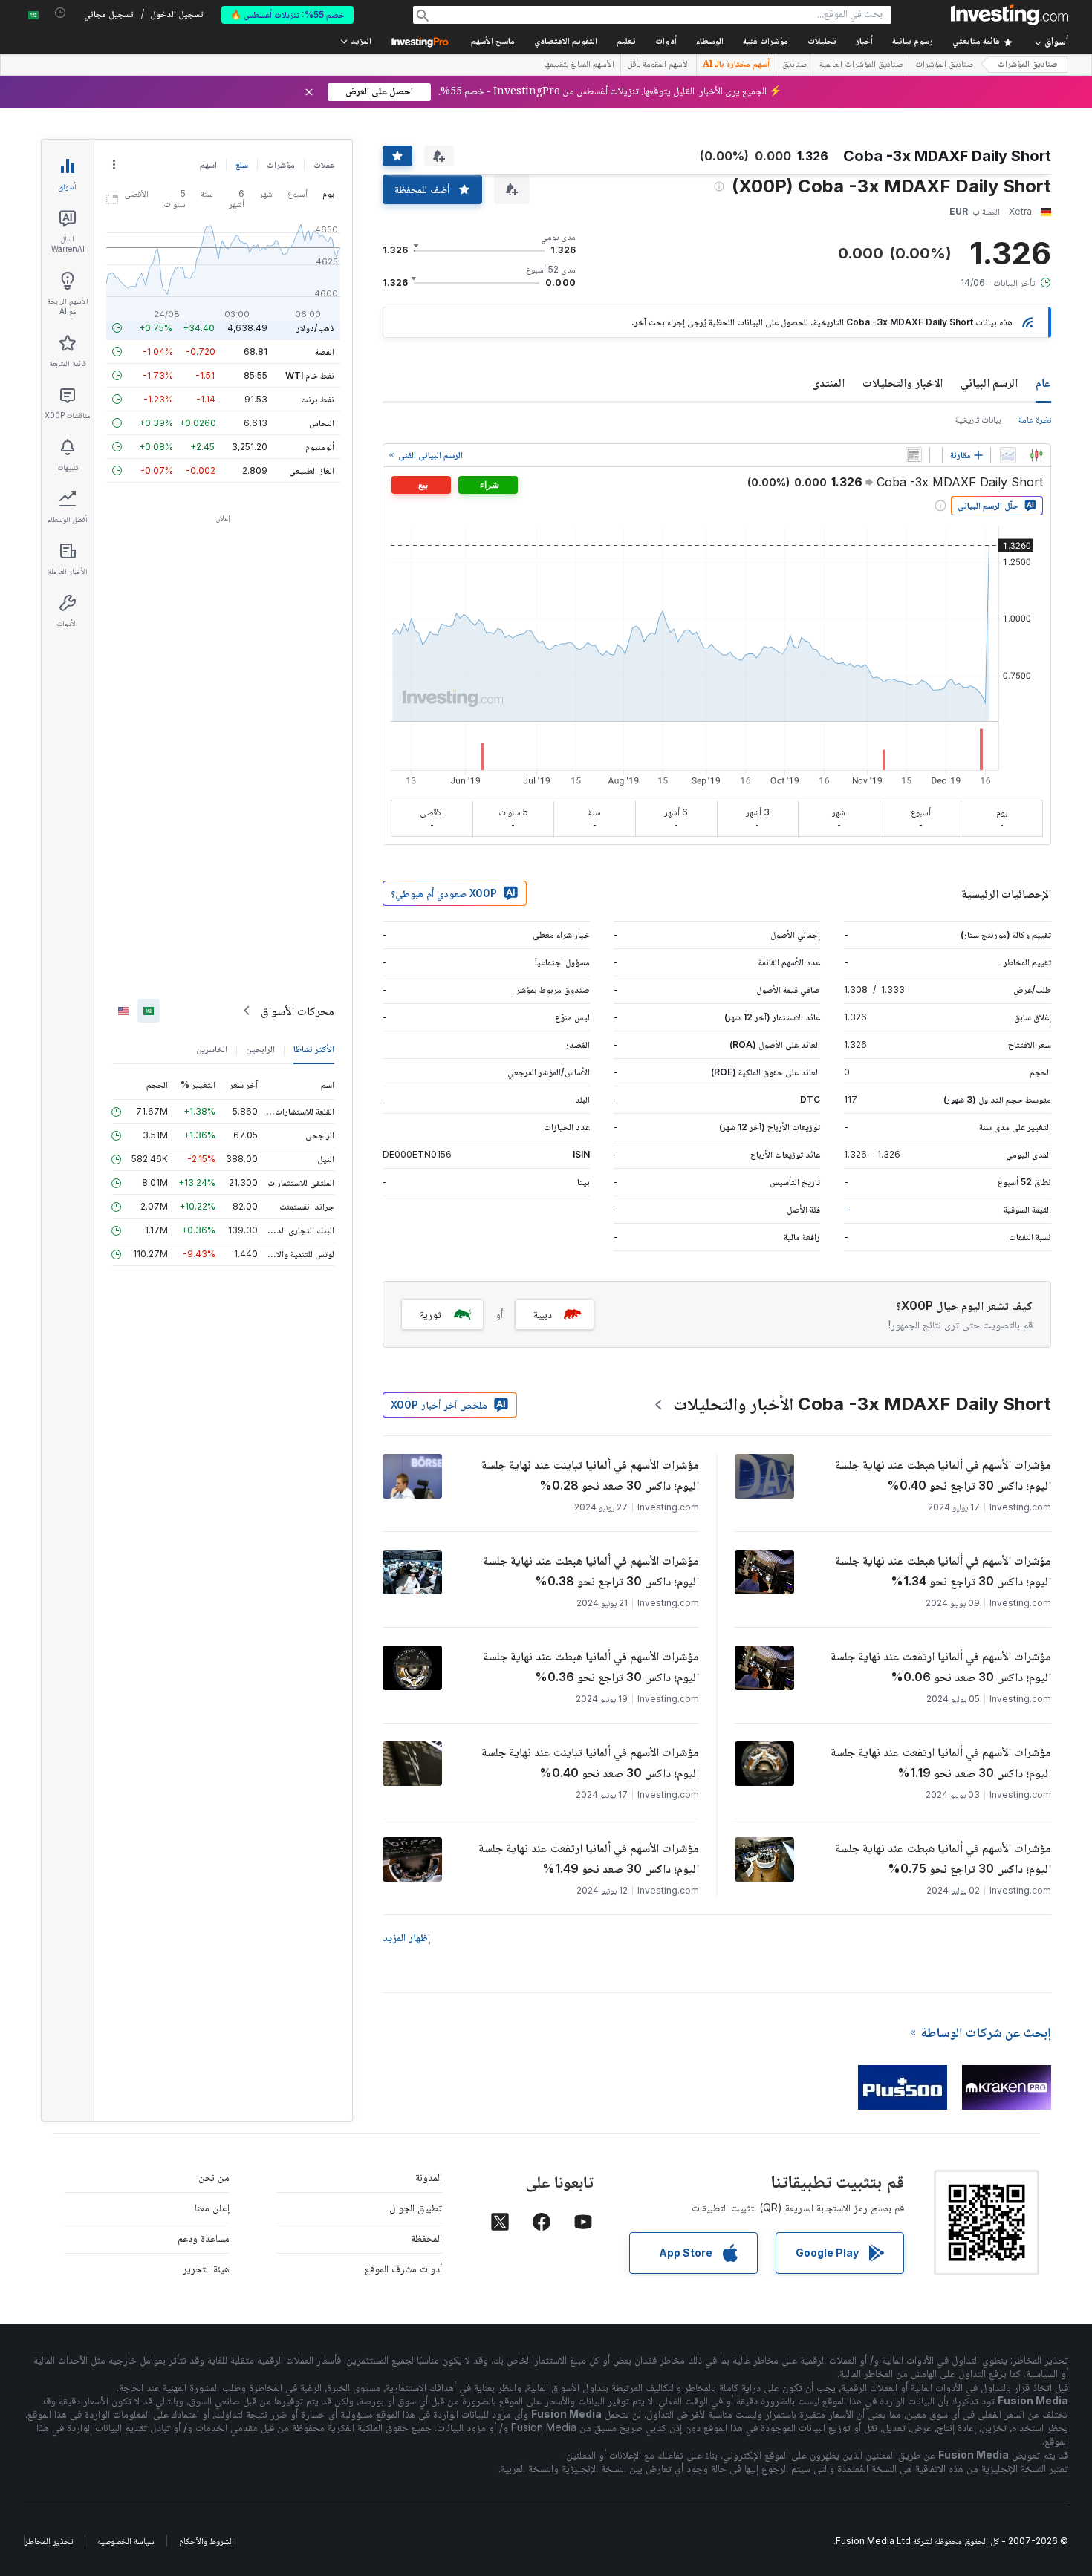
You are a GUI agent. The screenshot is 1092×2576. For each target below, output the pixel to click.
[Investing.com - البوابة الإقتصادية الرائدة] (1010, 15)
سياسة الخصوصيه (126, 2541)
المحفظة (426, 2238)
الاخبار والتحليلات (903, 382)
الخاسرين (212, 1049)
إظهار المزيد (406, 1937)
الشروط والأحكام (207, 2541)
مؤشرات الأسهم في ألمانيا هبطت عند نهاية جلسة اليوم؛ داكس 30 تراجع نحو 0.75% (943, 1858)
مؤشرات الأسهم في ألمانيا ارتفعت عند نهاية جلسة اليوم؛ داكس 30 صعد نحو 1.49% (589, 1858)
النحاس (322, 423)
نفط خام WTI (310, 375)
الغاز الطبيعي (312, 470)
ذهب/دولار (315, 328)
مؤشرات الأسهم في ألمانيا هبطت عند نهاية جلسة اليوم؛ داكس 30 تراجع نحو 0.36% (591, 1666)
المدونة (429, 2177)
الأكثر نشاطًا (314, 1049)
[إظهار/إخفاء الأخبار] (914, 455)
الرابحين (260, 1049)
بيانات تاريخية (978, 419)
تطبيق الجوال (416, 2207)
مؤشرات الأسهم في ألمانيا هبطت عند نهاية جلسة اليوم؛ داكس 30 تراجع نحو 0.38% (591, 1571)
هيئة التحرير (206, 2268)
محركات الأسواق (298, 1011)
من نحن (214, 2177)
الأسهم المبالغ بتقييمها (579, 65)
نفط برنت (318, 399)
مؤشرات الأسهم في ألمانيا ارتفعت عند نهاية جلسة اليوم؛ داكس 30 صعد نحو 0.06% (941, 1666)
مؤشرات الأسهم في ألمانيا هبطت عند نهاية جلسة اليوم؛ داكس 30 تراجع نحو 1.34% (943, 1571)
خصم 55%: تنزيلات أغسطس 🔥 (287, 14)
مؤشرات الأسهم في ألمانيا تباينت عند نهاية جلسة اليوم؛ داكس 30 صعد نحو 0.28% (590, 1475)
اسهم (208, 164)
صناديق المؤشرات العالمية (861, 65)
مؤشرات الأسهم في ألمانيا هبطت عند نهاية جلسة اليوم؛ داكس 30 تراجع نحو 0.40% (943, 1475)
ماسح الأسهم (493, 42)
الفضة (325, 352)
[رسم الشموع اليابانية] (1036, 455)
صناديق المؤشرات (1028, 65)
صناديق (794, 65)
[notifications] (61, 13)
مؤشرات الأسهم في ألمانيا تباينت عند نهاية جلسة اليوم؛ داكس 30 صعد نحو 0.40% (590, 1762)
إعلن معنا (212, 2207)
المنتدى (828, 382)
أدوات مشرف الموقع (403, 2268)
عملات (324, 164)
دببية (543, 1314)
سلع (242, 164)
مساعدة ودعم (204, 2238)
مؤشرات (281, 164)
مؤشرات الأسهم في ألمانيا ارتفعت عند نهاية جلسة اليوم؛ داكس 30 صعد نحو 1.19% (941, 1762)
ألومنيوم (320, 447)
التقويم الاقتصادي (566, 42)
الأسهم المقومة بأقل (659, 65)
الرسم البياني (989, 382)
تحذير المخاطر (49, 2541)
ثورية (430, 1314)
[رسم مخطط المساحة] (1008, 455)
